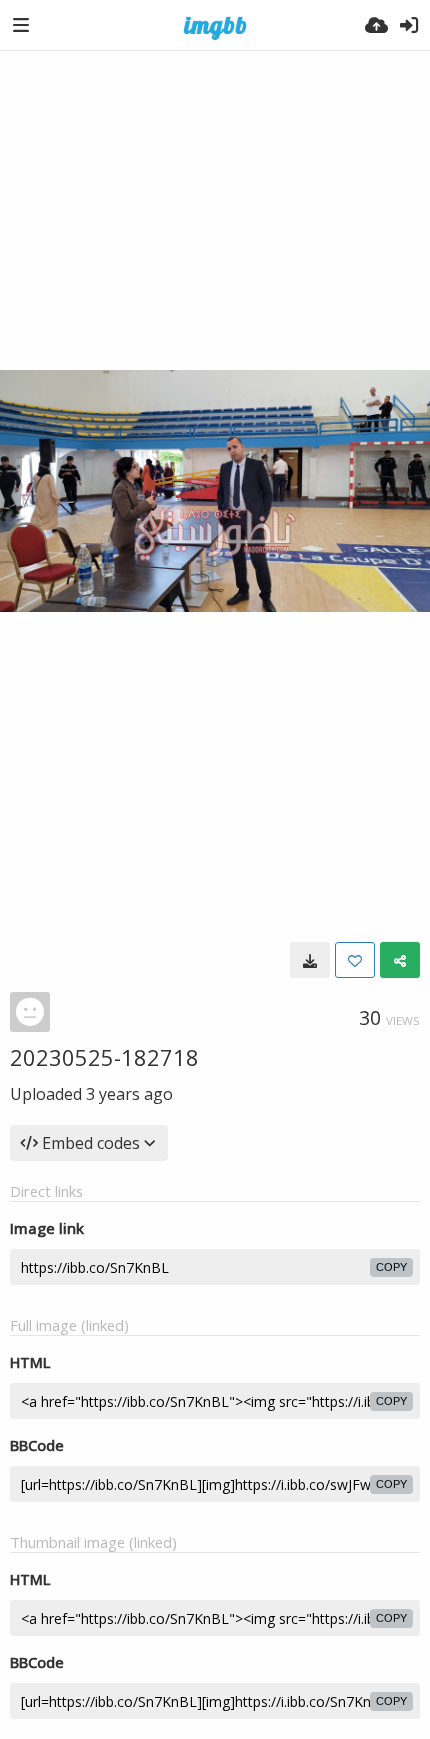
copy (391, 1267)
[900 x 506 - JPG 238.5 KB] (310, 960)
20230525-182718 (104, 1057)
